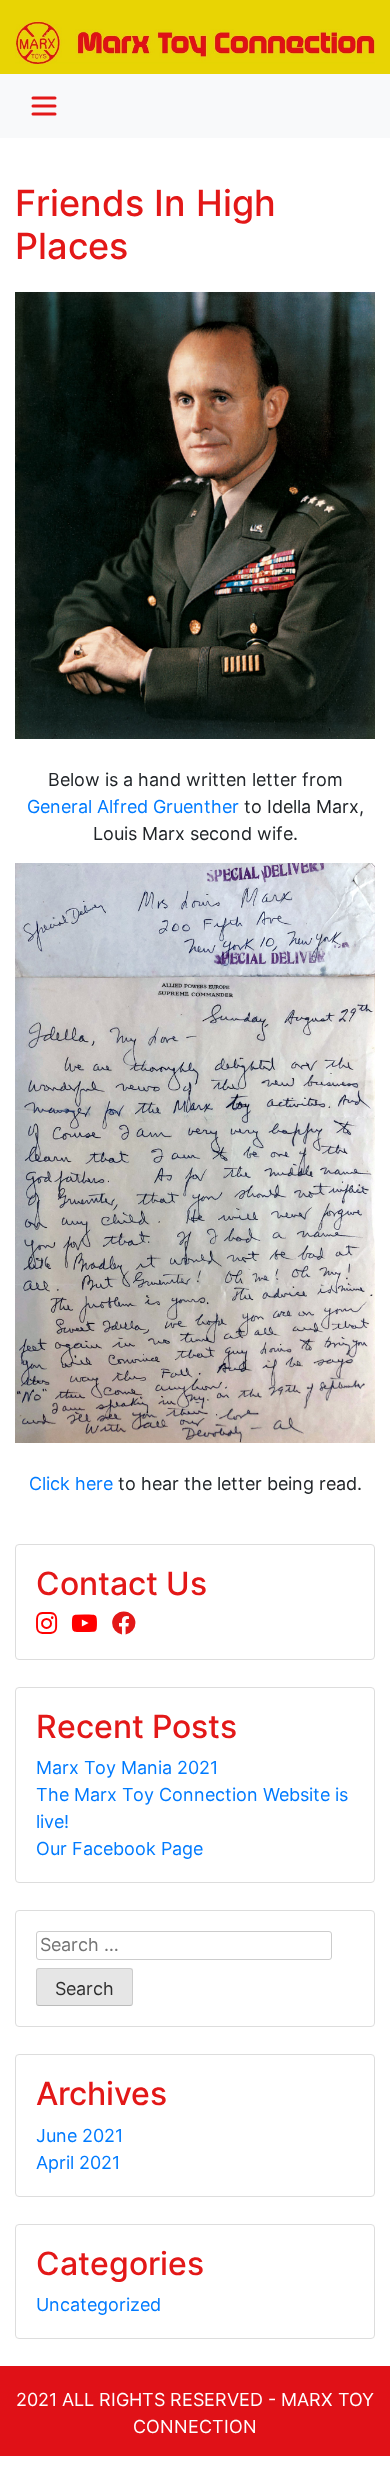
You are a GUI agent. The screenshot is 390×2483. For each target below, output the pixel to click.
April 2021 (78, 2162)
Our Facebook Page (119, 1848)
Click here (71, 1483)
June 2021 (79, 2135)
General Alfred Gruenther (133, 806)
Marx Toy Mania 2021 (127, 1767)
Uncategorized (98, 2304)
